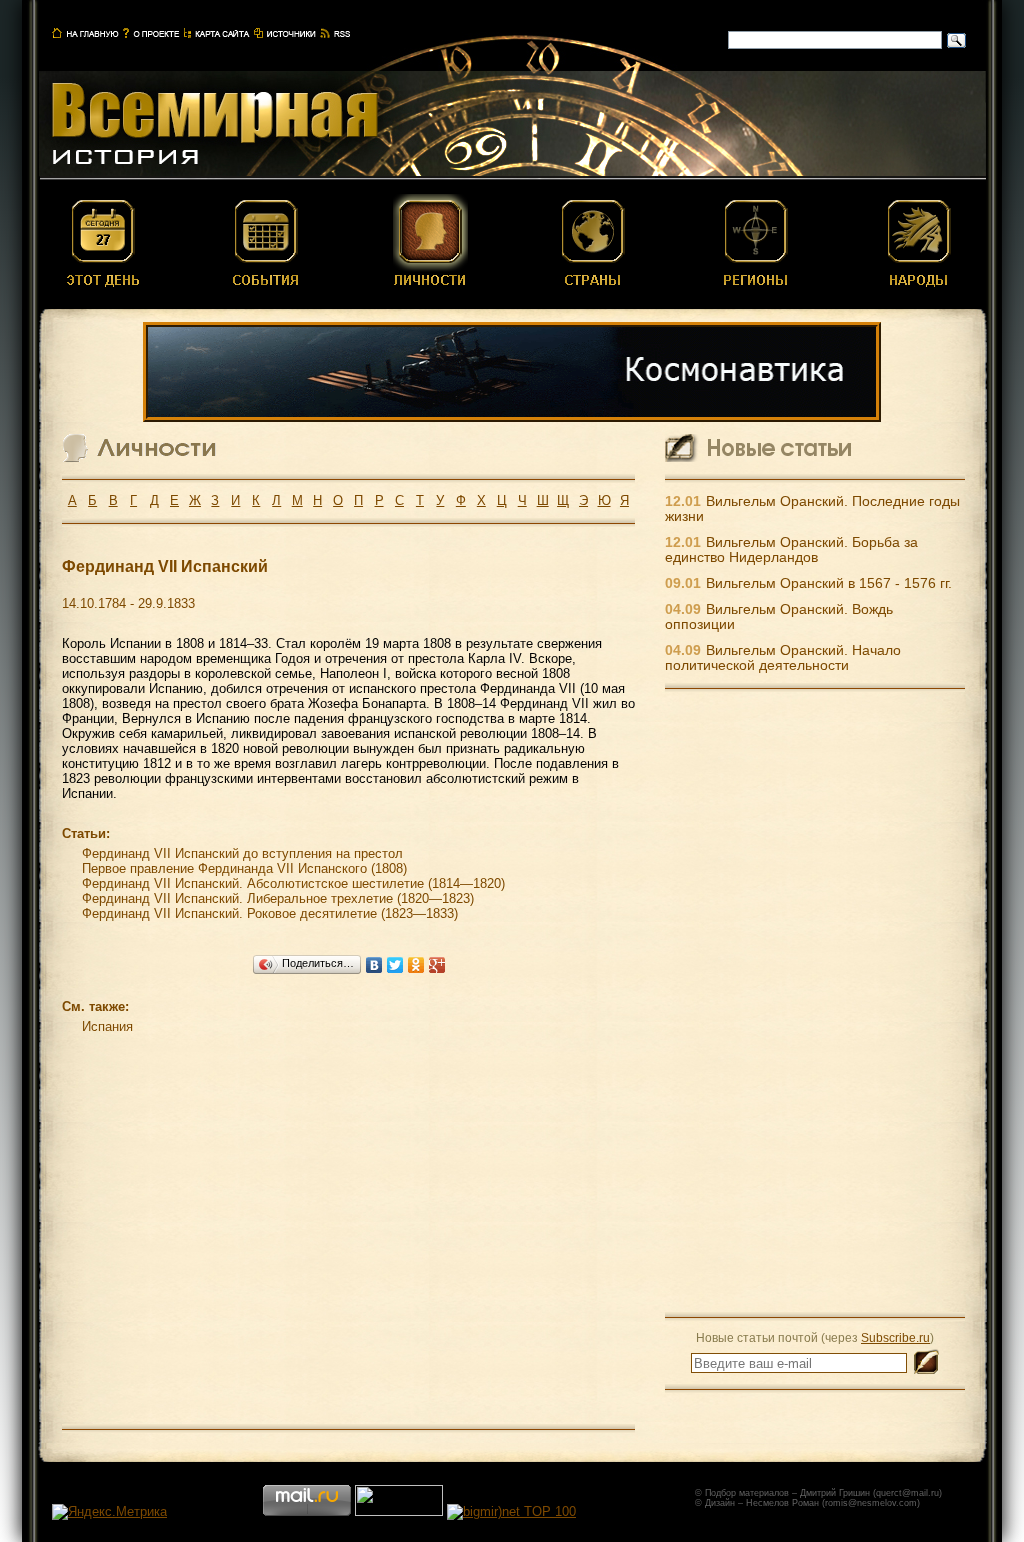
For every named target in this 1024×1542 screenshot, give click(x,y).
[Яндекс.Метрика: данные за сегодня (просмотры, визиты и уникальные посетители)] (109, 1512)
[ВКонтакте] (374, 965)
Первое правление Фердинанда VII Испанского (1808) (244, 868)
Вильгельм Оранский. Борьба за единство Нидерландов (791, 550)
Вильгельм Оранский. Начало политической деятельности (783, 658)
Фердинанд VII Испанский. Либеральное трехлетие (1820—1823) (278, 898)
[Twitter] (395, 965)
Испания (107, 1026)
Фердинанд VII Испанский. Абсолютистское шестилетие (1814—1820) (293, 883)
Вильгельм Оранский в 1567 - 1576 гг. (829, 583)
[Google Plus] (437, 965)
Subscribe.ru (895, 1337)
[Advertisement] (815, 1002)
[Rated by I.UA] (399, 1511)
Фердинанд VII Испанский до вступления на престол (242, 853)
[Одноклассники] (416, 965)
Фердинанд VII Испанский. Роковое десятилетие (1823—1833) (270, 913)
